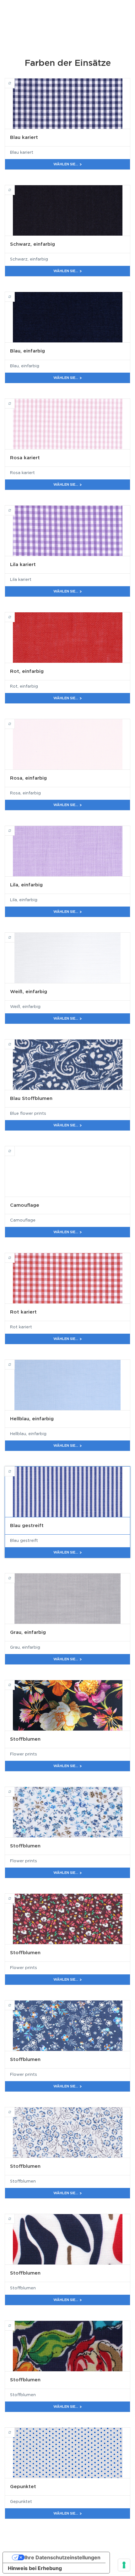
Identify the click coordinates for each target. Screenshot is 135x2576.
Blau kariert (15, 80)
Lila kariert (15, 507)
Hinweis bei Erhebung (35, 2568)
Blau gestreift (15, 1468)
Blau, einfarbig (15, 294)
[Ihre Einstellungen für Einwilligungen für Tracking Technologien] (124, 2565)
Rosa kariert (15, 401)
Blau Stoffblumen (15, 1041)
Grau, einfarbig (15, 1575)
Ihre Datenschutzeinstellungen (62, 2557)
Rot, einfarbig (15, 614)
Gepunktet (15, 2430)
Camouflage (15, 1148)
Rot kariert (15, 1255)
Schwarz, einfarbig (15, 187)
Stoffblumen (15, 1682)
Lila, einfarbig (15, 828)
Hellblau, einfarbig (15, 1362)
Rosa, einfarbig (15, 721)
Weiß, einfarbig (15, 935)
